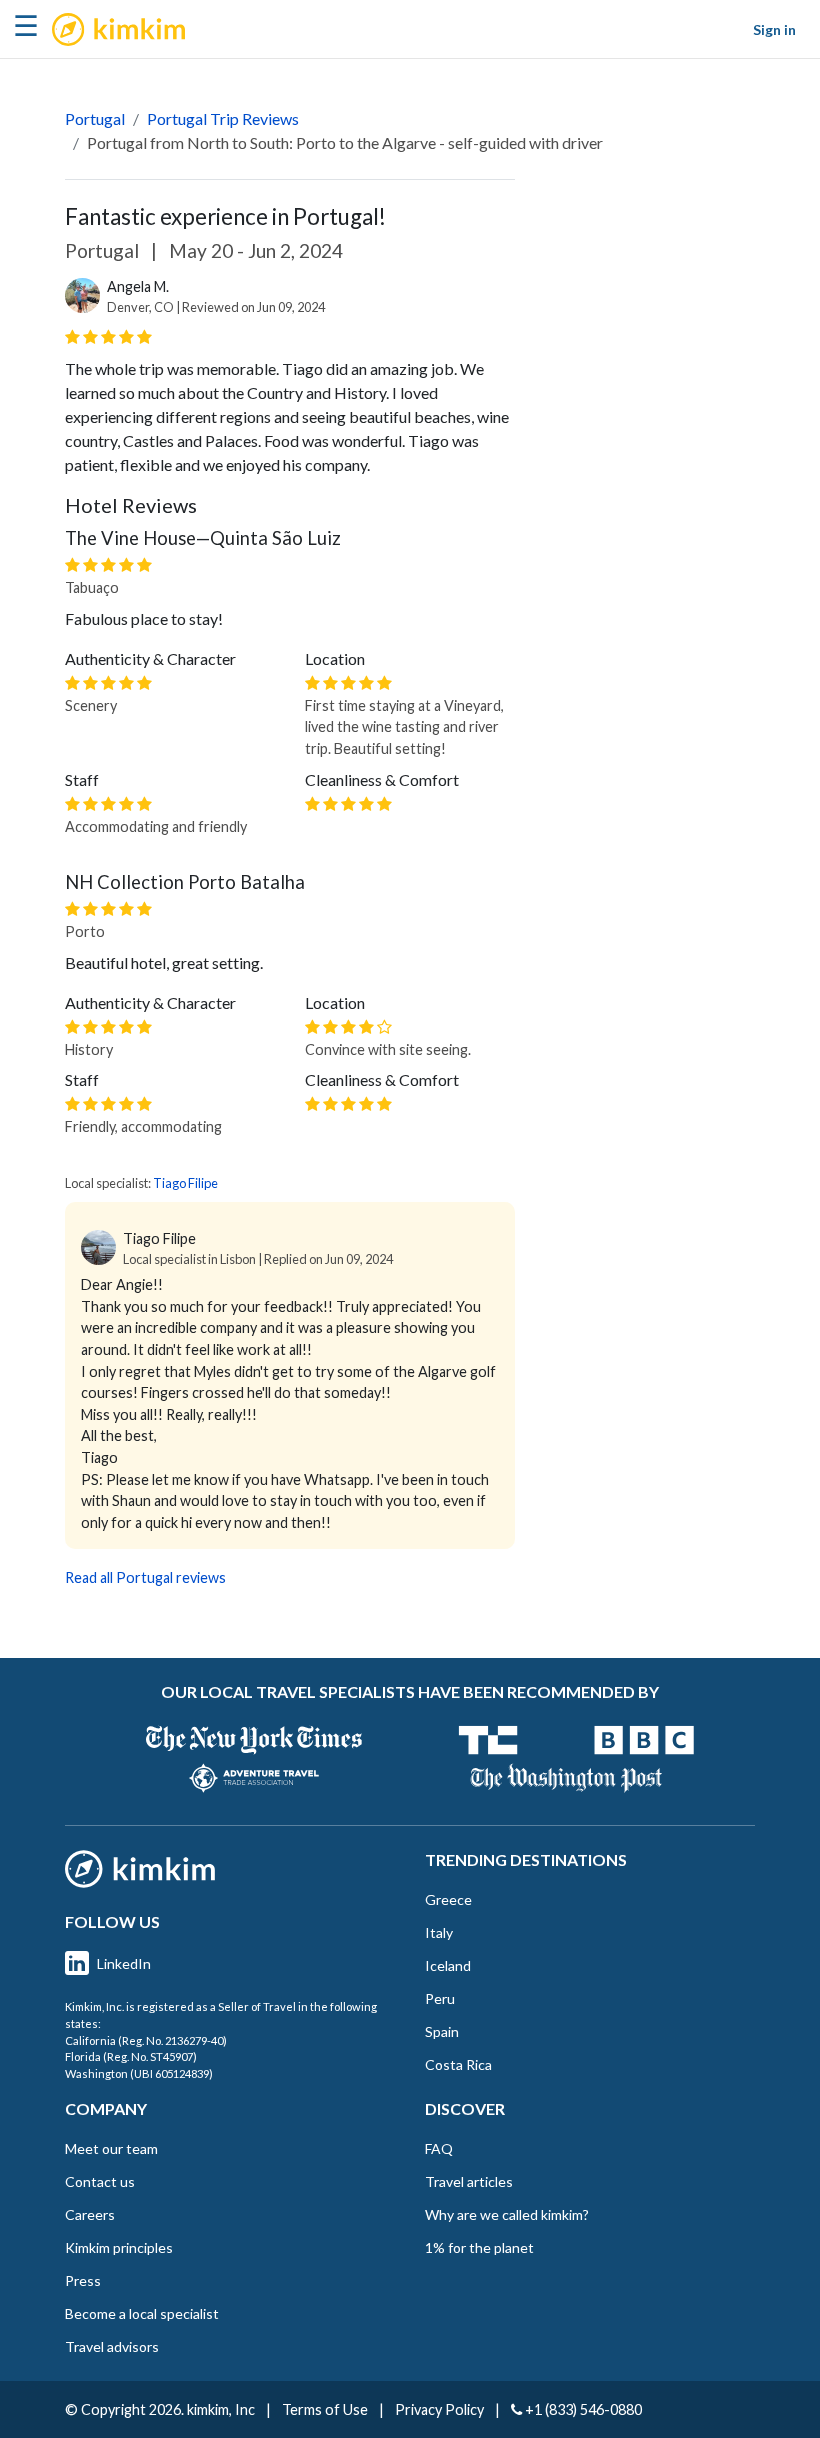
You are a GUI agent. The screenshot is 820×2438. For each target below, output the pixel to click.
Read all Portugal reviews (145, 1577)
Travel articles (469, 2181)
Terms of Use (325, 2409)
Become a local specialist (142, 2313)
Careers (90, 2214)
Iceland (448, 1965)
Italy (439, 1932)
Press (83, 2280)
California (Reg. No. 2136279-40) (146, 2040)
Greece (448, 1899)
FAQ (439, 2148)
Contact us (100, 2181)
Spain (442, 2031)
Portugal (95, 118)
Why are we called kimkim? (507, 2214)
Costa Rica (458, 2064)
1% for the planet (479, 2247)
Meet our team (111, 2148)
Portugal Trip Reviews (223, 118)
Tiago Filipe (185, 1183)
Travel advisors (112, 2346)
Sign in (774, 29)
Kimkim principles (119, 2247)
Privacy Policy (439, 2409)
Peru (440, 1998)
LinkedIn (124, 1963)
